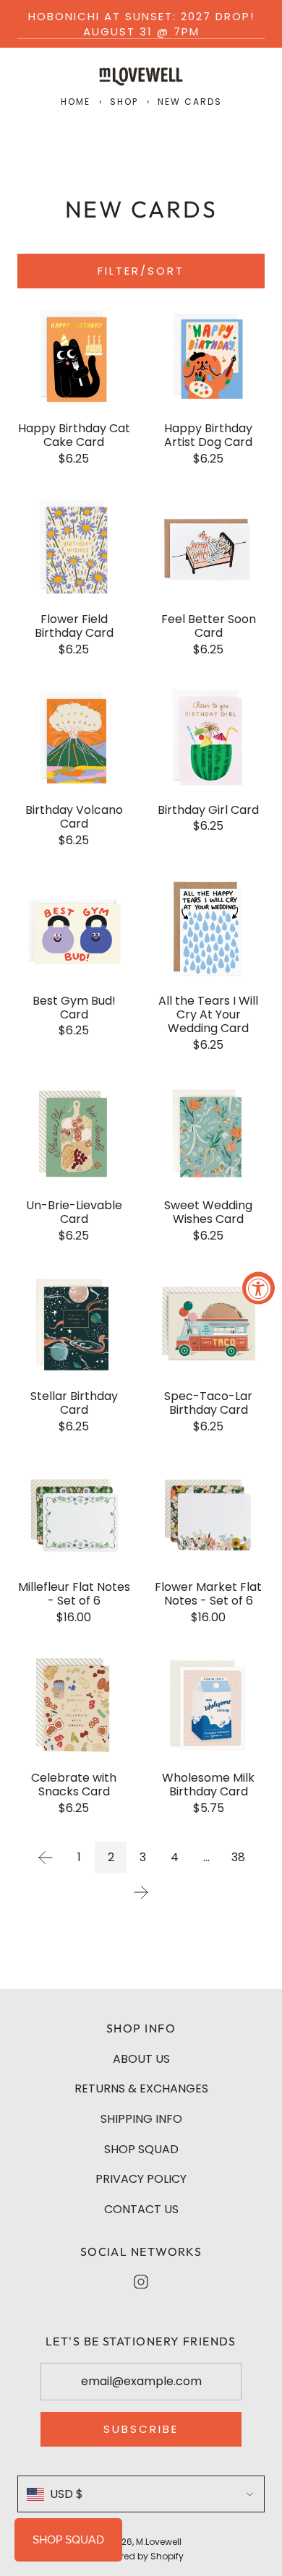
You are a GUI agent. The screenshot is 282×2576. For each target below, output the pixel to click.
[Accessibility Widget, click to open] (258, 1288)
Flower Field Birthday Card (74, 626)
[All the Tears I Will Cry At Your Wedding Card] (208, 929)
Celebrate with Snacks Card (74, 1785)
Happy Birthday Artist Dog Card (208, 435)
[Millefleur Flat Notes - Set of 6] (74, 1515)
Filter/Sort (141, 271)
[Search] (221, 74)
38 (238, 1857)
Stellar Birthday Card (74, 1403)
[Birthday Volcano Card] (74, 738)
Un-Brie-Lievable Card (74, 1212)
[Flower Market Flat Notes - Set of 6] (208, 1515)
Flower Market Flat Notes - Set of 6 (208, 1594)
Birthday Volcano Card (74, 817)
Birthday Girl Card (208, 810)
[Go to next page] (141, 1892)
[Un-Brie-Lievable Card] (74, 1133)
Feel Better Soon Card (209, 626)
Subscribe (141, 2429)
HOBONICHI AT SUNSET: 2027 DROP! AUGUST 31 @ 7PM (141, 24)
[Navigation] (23, 74)
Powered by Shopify (141, 2556)
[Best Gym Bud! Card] (74, 929)
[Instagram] (141, 2282)
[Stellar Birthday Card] (74, 1324)
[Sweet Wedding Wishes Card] (208, 1133)
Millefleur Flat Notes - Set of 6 (74, 1594)
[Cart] (256, 74)
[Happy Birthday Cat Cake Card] (74, 356)
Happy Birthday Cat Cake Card (74, 435)
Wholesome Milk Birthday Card (208, 1785)
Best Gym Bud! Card (74, 1008)
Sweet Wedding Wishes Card (208, 1212)
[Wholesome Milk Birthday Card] (208, 1706)
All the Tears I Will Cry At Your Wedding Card (208, 1015)
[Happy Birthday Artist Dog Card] (208, 356)
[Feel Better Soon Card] (208, 547)
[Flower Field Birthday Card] (74, 547)
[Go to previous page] (46, 1858)
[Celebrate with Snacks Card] (74, 1706)
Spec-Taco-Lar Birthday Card (208, 1403)
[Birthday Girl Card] (208, 738)
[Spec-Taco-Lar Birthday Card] (208, 1324)
